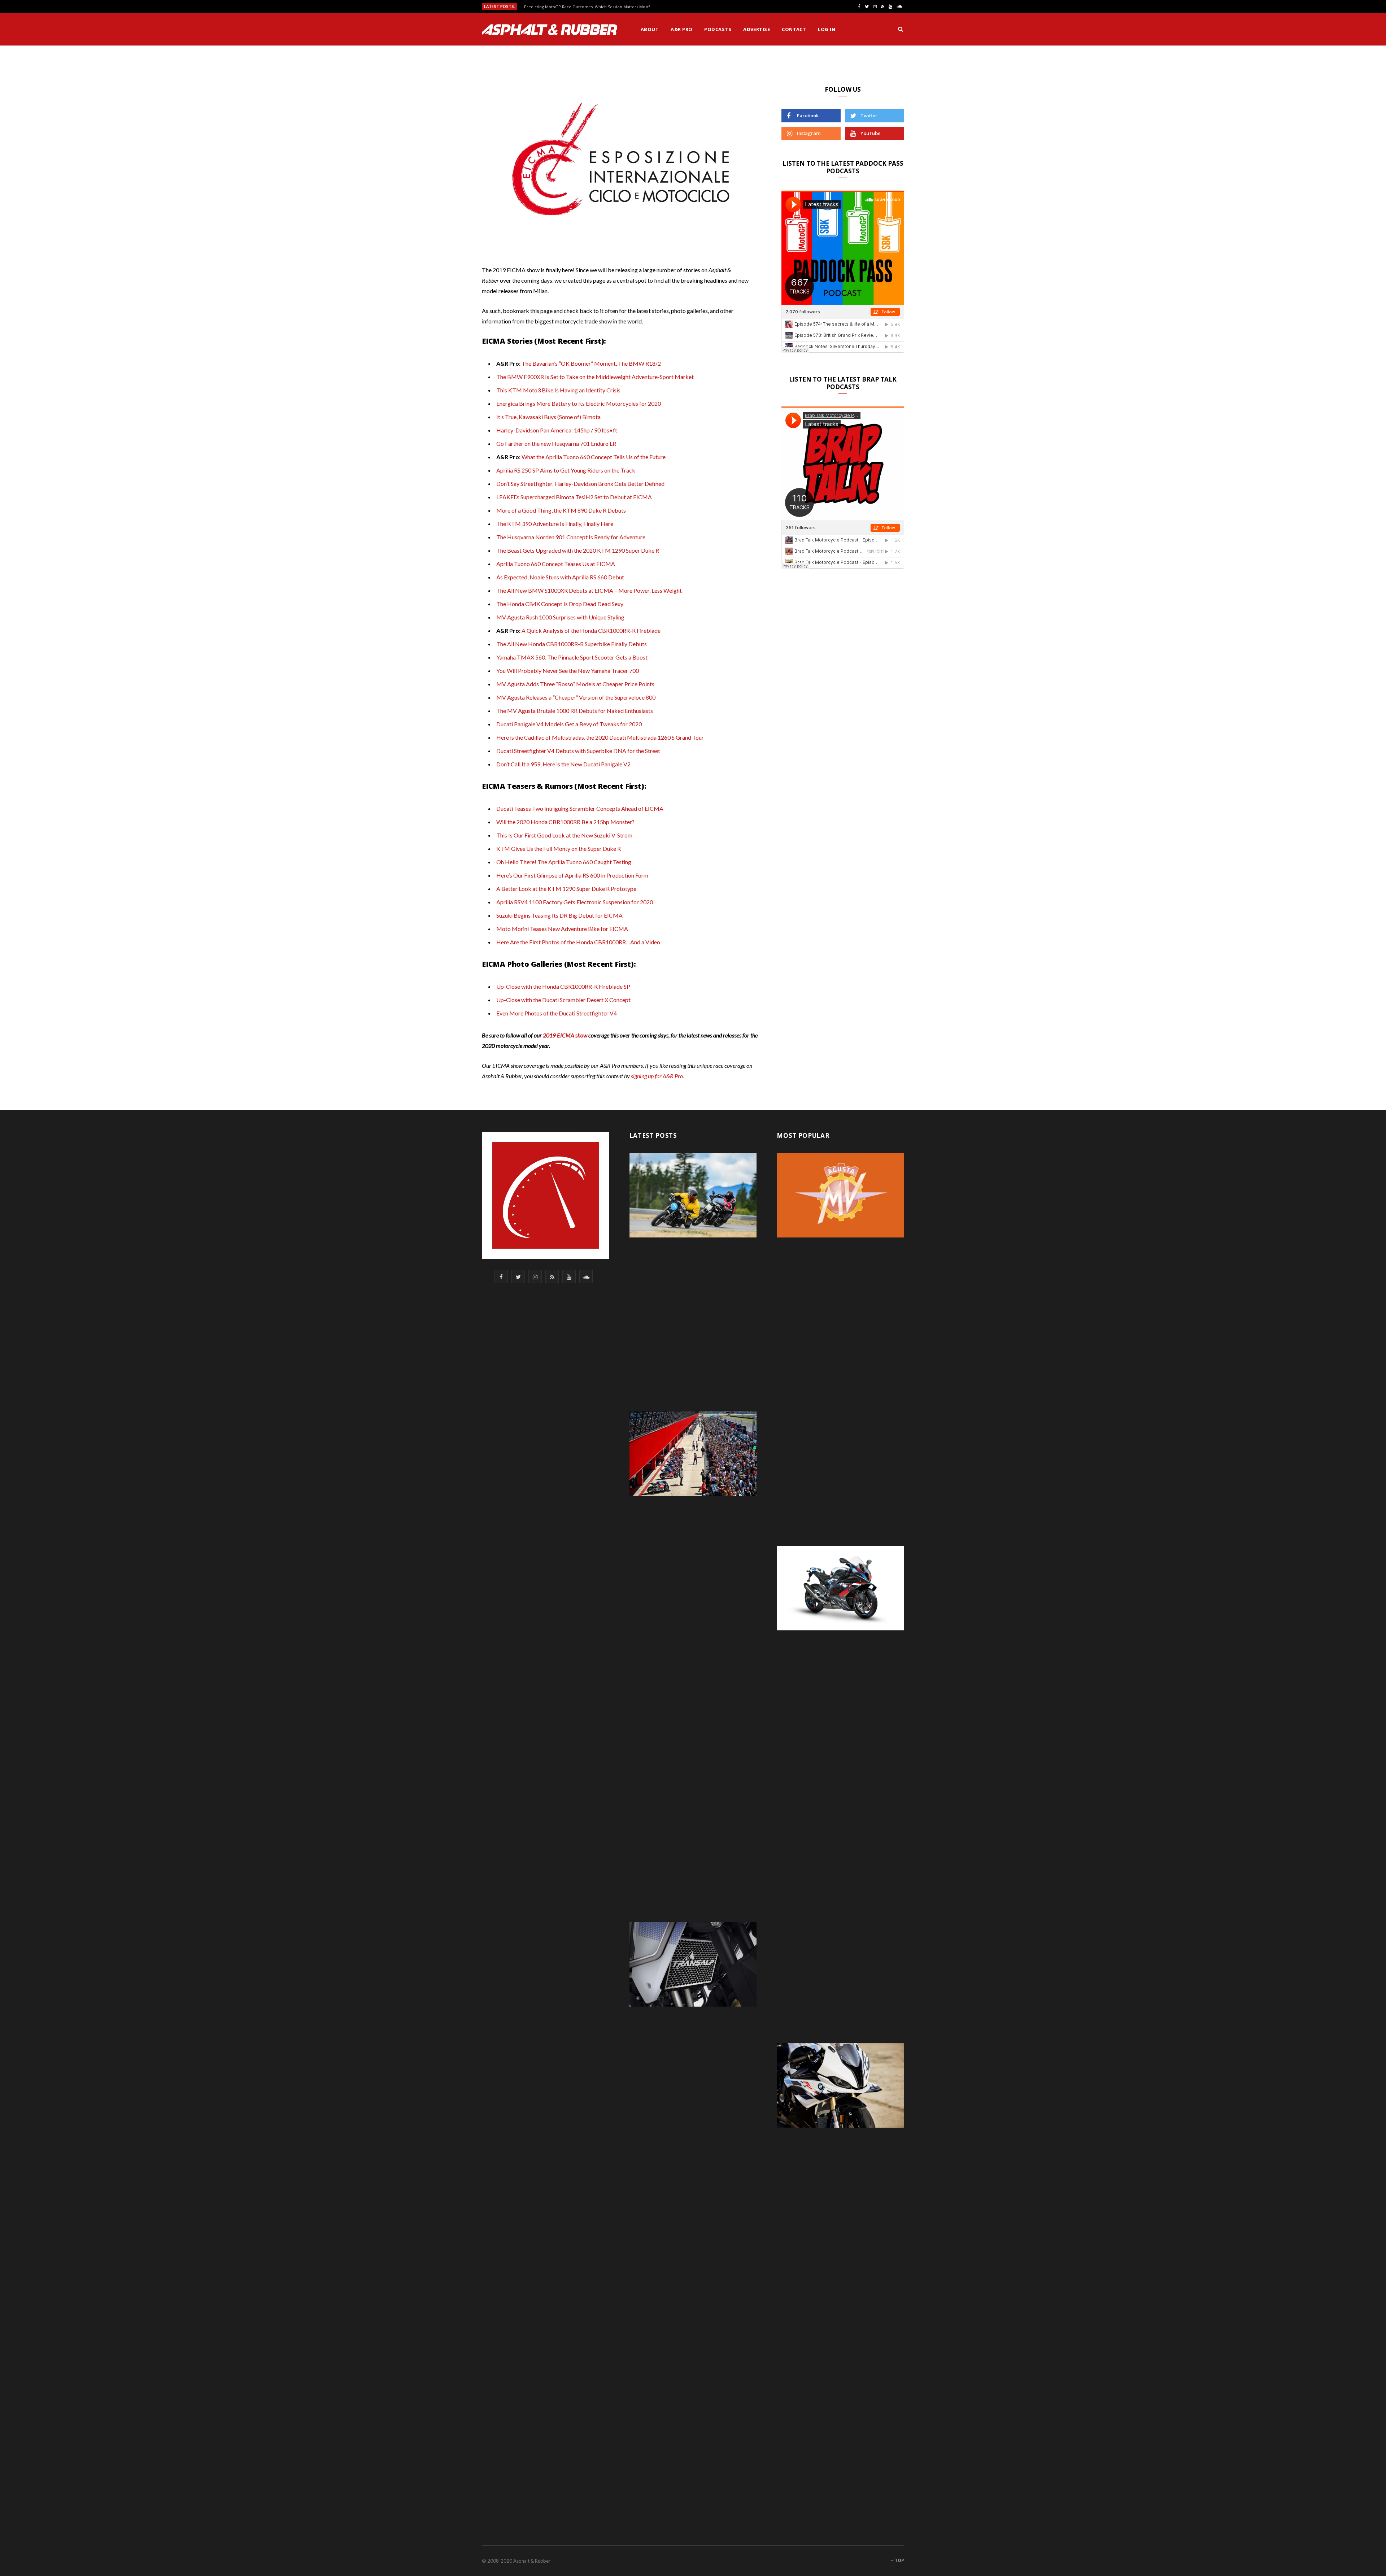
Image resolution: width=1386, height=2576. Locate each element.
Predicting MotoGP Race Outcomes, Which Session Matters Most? (587, 7)
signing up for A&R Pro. (657, 1076)
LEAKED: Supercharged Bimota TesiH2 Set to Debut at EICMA (574, 497)
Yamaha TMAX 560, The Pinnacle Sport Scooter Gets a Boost (572, 657)
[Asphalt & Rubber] (550, 30)
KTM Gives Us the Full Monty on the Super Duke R (559, 848)
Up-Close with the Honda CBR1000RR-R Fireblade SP (563, 986)
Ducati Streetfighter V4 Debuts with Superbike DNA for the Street (578, 751)
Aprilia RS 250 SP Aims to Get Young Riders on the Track (566, 470)
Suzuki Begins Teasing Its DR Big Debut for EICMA (559, 915)
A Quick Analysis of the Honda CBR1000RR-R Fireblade (591, 630)
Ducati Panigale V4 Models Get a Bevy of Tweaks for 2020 (569, 724)
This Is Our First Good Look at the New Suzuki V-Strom (564, 835)
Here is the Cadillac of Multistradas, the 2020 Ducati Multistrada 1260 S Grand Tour (600, 737)
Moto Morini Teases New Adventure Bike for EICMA (562, 929)
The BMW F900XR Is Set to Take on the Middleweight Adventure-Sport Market (595, 377)
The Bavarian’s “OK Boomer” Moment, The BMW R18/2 (591, 363)
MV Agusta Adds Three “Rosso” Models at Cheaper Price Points (575, 684)
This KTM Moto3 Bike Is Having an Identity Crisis (558, 390)
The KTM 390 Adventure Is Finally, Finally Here (555, 524)
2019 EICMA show (565, 1035)
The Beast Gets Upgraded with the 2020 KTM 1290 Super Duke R (578, 550)
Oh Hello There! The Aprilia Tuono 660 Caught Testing (564, 862)
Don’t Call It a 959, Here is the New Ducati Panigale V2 (563, 764)
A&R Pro (681, 29)
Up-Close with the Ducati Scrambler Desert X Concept (563, 1000)
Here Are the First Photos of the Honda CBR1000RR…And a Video (578, 942)
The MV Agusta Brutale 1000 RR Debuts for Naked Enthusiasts (575, 711)
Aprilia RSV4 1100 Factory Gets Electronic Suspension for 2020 (575, 902)
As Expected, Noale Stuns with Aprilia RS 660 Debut (560, 577)
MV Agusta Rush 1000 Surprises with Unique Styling (560, 617)
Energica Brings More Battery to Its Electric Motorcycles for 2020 (579, 403)
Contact (794, 29)
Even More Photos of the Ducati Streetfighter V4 (557, 1013)
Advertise (757, 29)
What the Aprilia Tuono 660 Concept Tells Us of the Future (594, 457)
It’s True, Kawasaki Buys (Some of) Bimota (548, 417)
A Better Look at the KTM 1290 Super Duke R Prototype (566, 889)
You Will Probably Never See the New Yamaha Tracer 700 (568, 671)
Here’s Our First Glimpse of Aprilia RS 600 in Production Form (572, 875)
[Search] (901, 29)
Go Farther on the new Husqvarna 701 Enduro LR (556, 443)
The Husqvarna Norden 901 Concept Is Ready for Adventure (571, 537)
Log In (827, 29)
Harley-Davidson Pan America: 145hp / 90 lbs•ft (557, 430)
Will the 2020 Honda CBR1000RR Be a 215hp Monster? (565, 822)
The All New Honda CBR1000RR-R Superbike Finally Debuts (572, 644)
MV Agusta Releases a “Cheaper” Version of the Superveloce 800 (576, 697)
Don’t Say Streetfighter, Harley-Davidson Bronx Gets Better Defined (580, 484)
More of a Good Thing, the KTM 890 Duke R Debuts (561, 510)
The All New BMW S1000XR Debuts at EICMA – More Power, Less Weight (589, 590)
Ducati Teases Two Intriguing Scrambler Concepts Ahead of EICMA (580, 808)
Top (899, 2560)
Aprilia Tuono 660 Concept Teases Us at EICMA (556, 564)
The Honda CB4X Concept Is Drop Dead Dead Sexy (560, 604)
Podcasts (718, 29)
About (650, 29)
